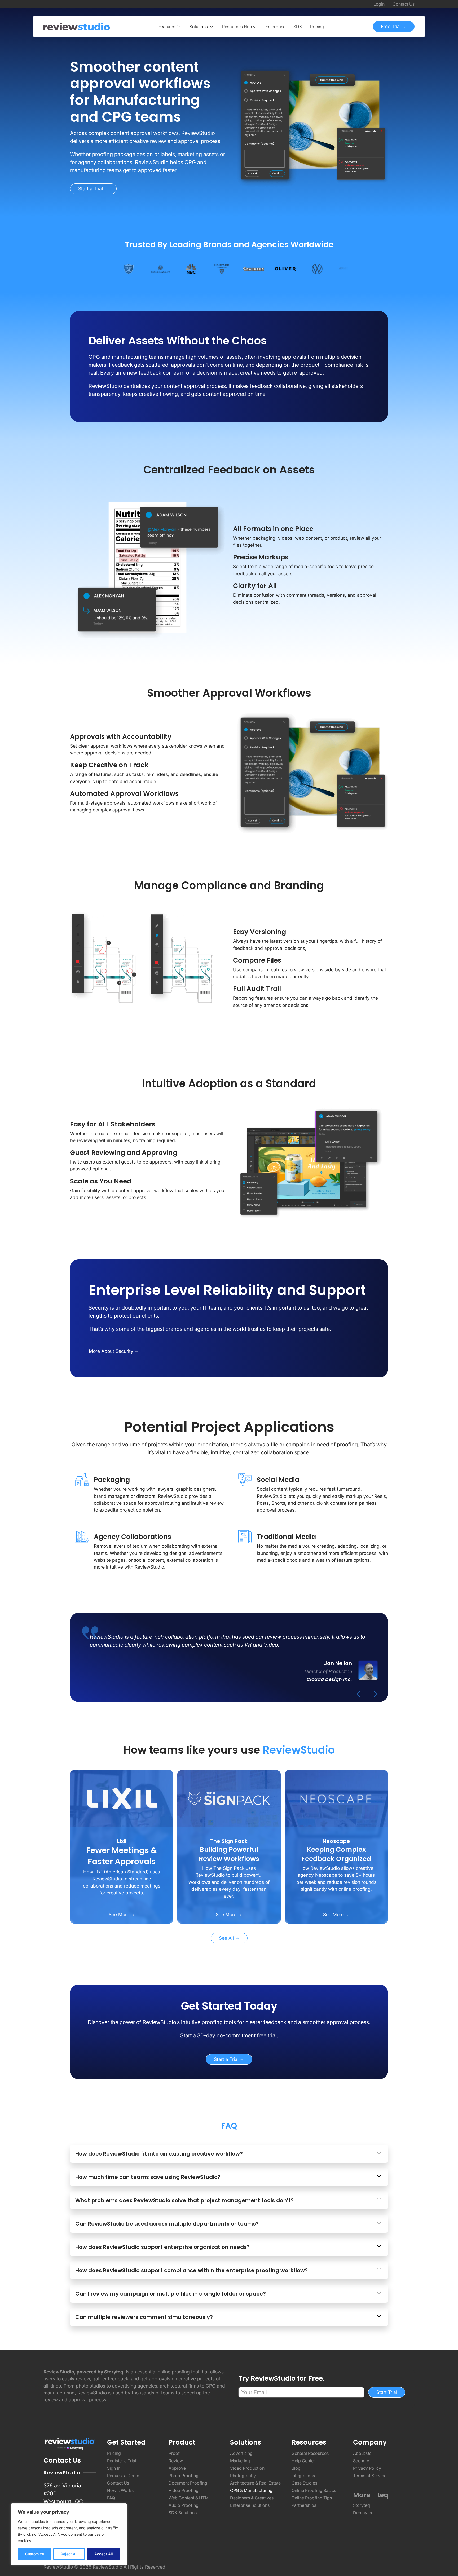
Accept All (104, 2554)
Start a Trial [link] (91, 189)
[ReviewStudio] (77, 27)
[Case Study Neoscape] (336, 1798)
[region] (69, 2534)
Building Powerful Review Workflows (229, 1854)
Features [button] (167, 27)
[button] (240, 27)
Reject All (69, 2554)
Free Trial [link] (391, 26)
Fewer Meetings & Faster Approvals (122, 1856)
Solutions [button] (199, 27)
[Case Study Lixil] (122, 1798)
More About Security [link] (112, 1351)
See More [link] (120, 1914)
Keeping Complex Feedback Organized (336, 1854)
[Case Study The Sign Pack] (229, 1798)
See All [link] (227, 1938)
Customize (35, 2554)
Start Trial (387, 2392)
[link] (147, 92)
